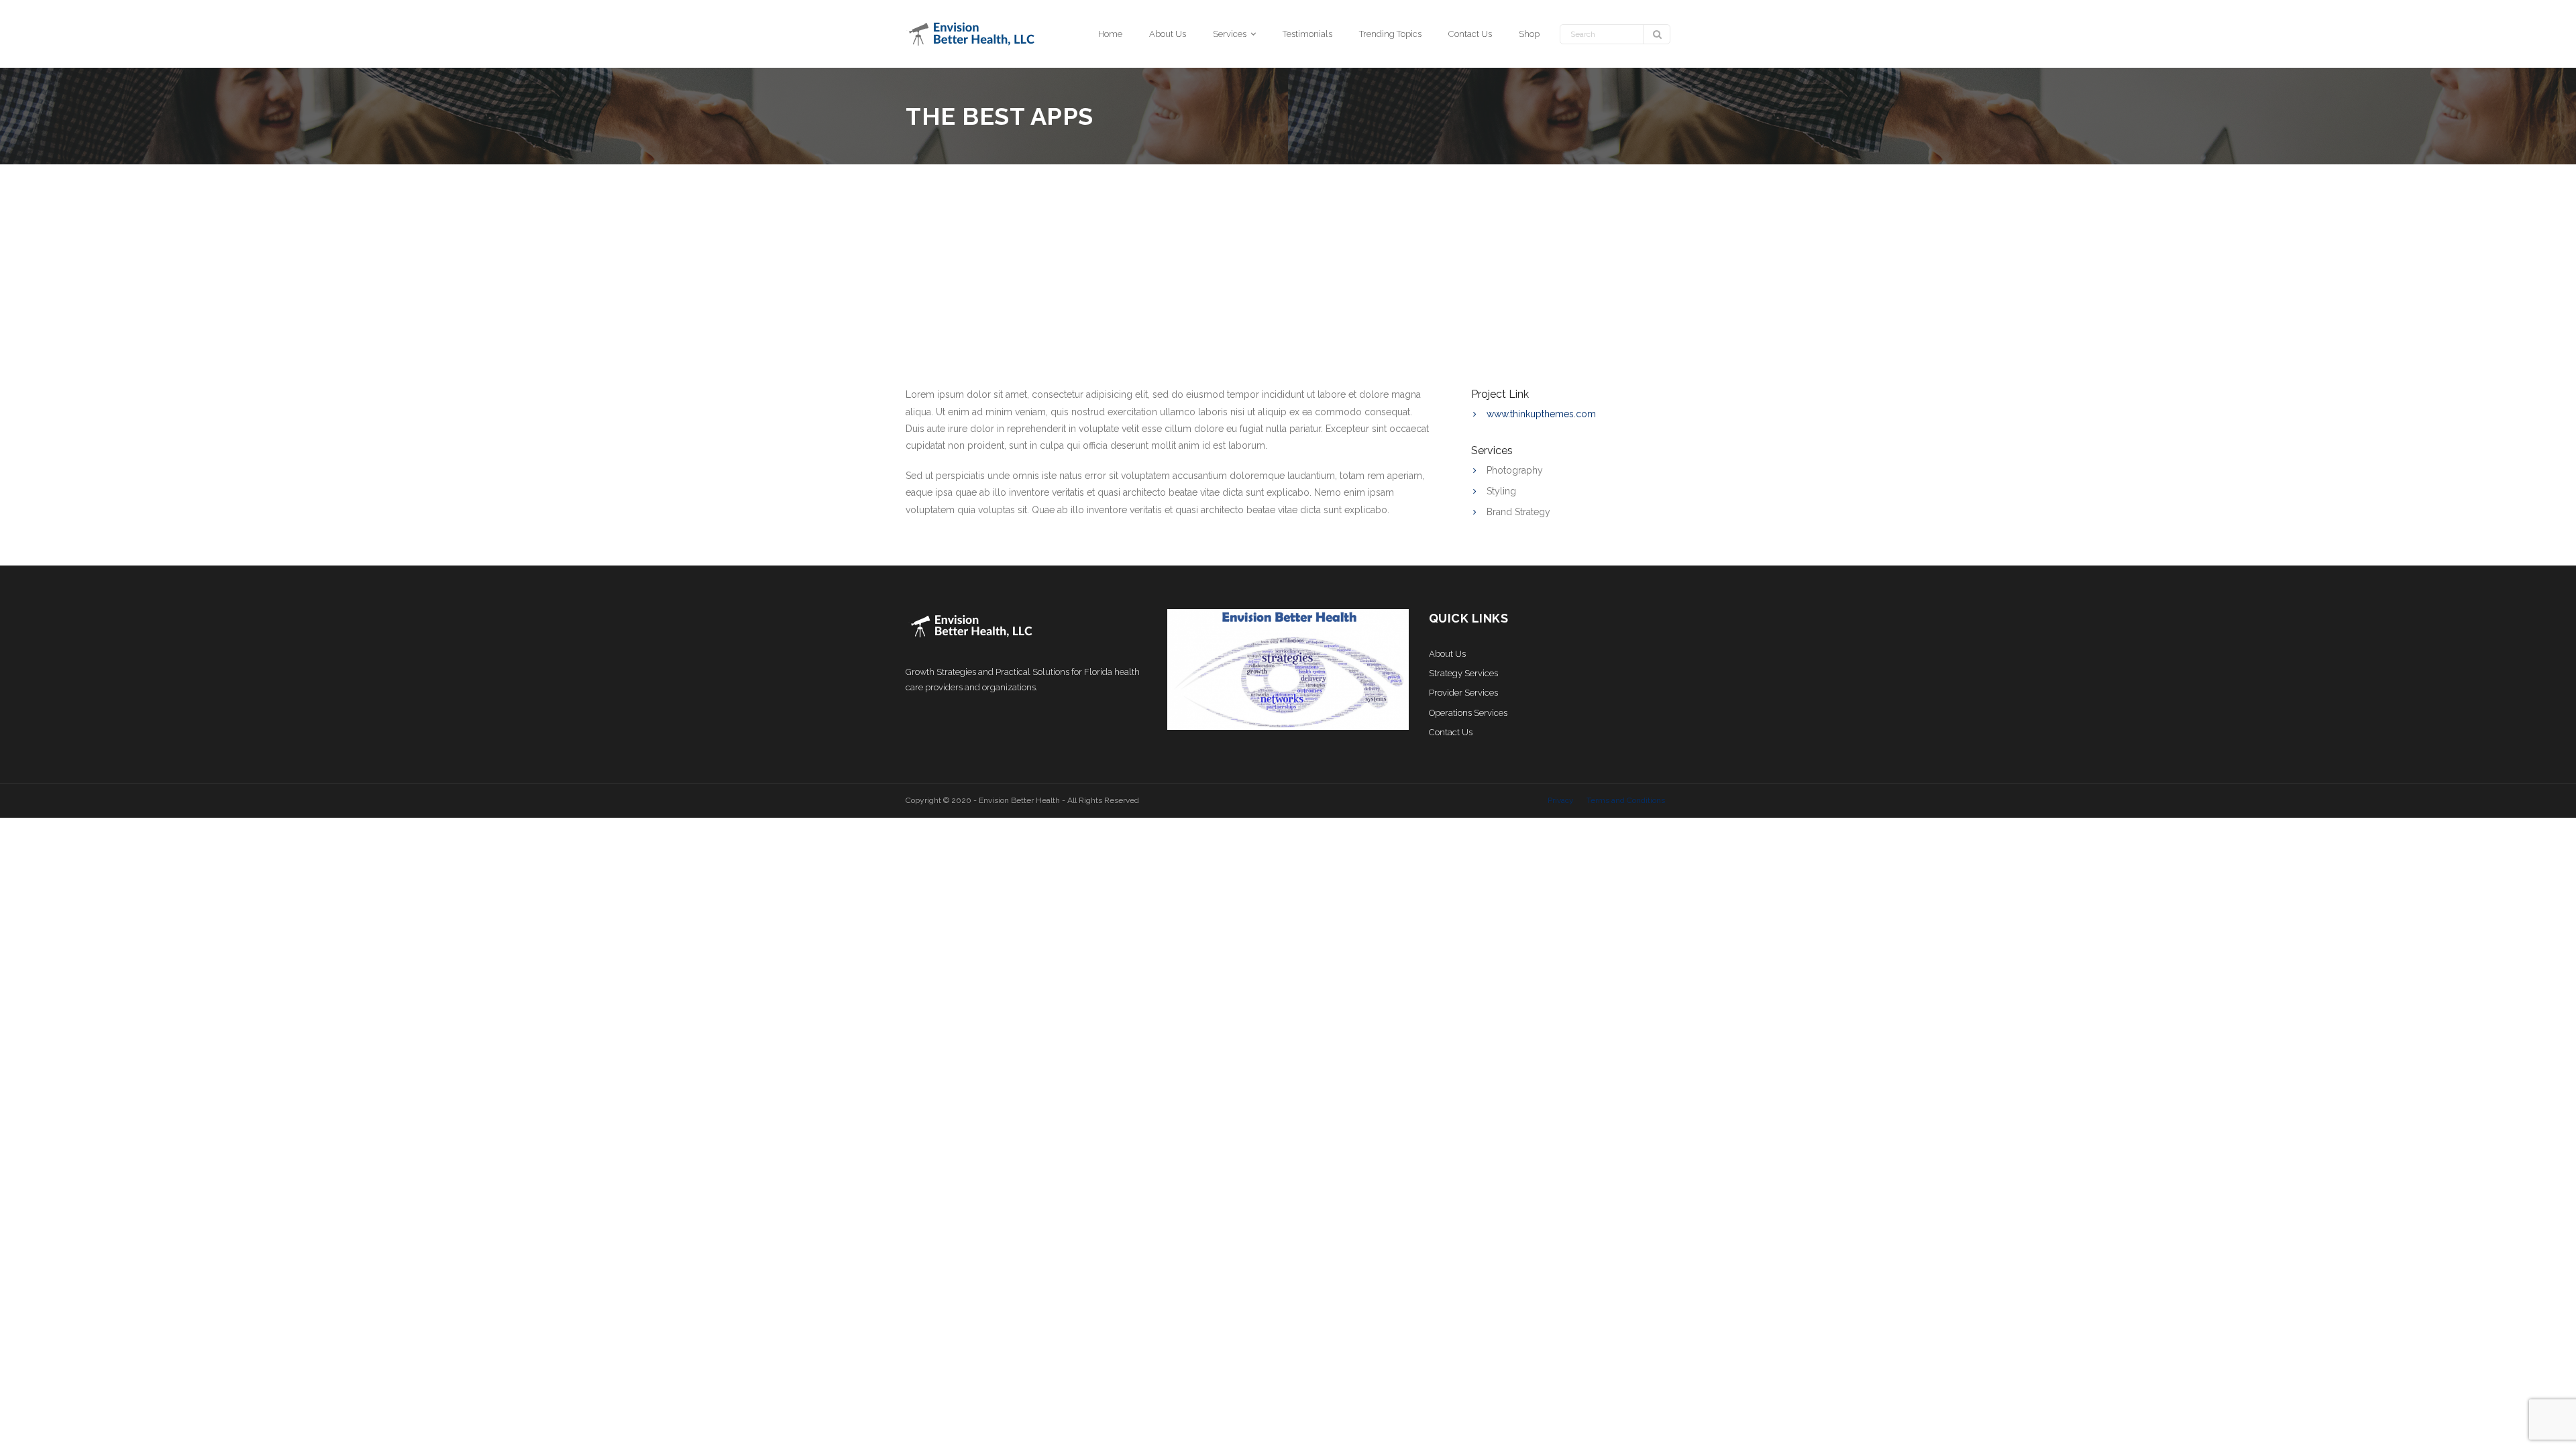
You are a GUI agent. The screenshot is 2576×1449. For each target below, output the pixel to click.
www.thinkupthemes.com (1541, 414)
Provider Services (1463, 693)
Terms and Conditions (1626, 800)
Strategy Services (1463, 673)
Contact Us (1451, 732)
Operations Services (1468, 713)
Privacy (1561, 800)
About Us (1447, 654)
